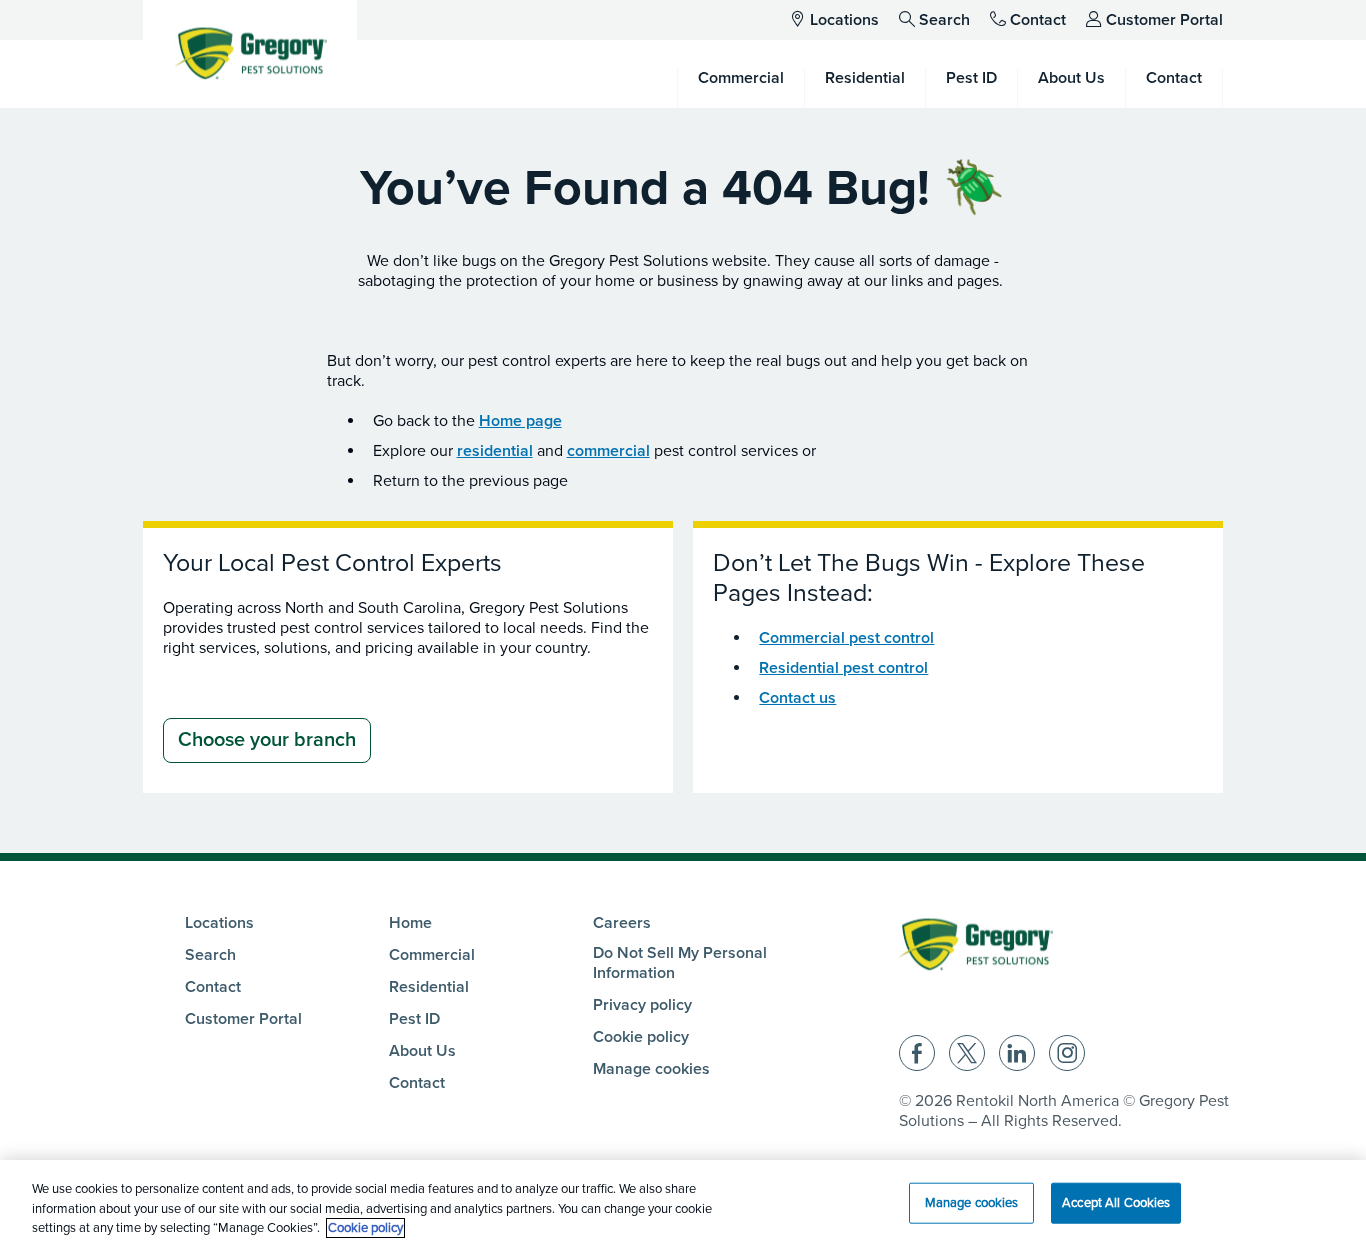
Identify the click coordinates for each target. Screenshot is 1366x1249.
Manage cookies (651, 1069)
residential (495, 451)
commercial (608, 451)
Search (944, 20)
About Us (422, 1051)
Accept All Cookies (1116, 1202)
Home (410, 923)
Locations (844, 20)
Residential (429, 987)
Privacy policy (642, 1005)
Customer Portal (1164, 20)
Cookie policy (641, 1037)
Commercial (432, 955)
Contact (1038, 20)
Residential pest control (843, 668)
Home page (520, 421)
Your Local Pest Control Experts (332, 563)
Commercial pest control (846, 638)
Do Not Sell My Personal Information (680, 963)
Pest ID (414, 1019)
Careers (622, 923)
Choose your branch (267, 740)
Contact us (797, 698)
